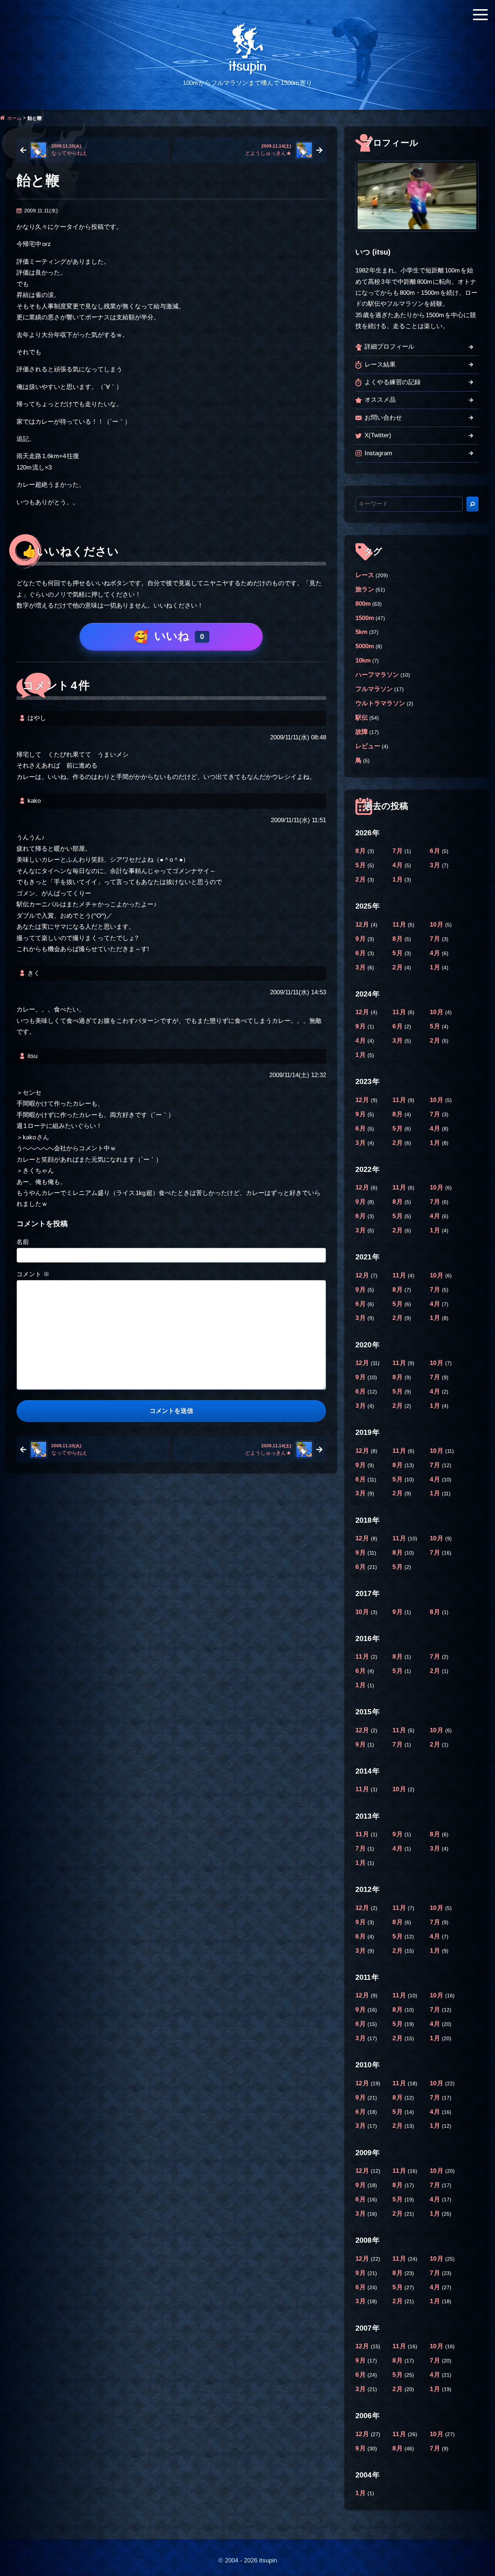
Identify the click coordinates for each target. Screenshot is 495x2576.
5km (361, 632)
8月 (361, 851)
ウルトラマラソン (380, 703)
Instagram (378, 453)
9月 (361, 939)
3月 (436, 865)
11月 (400, 925)
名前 (23, 1242)
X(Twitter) (378, 435)
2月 (361, 879)
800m (363, 604)
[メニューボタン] (480, 15)
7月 (398, 851)
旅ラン (365, 589)
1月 (398, 879)
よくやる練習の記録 (393, 382)
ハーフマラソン (377, 675)
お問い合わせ (383, 418)
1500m (365, 618)
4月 (398, 865)
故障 (362, 732)
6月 (436, 851)
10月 (437, 925)
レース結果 (380, 365)
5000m (365, 646)
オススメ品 (380, 400)
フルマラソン (374, 689)
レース (365, 575)
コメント (33, 1274)
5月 (361, 865)
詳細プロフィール (389, 347)
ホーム (14, 118)
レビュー (368, 746)
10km (363, 660)
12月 (363, 925)
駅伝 (362, 718)
